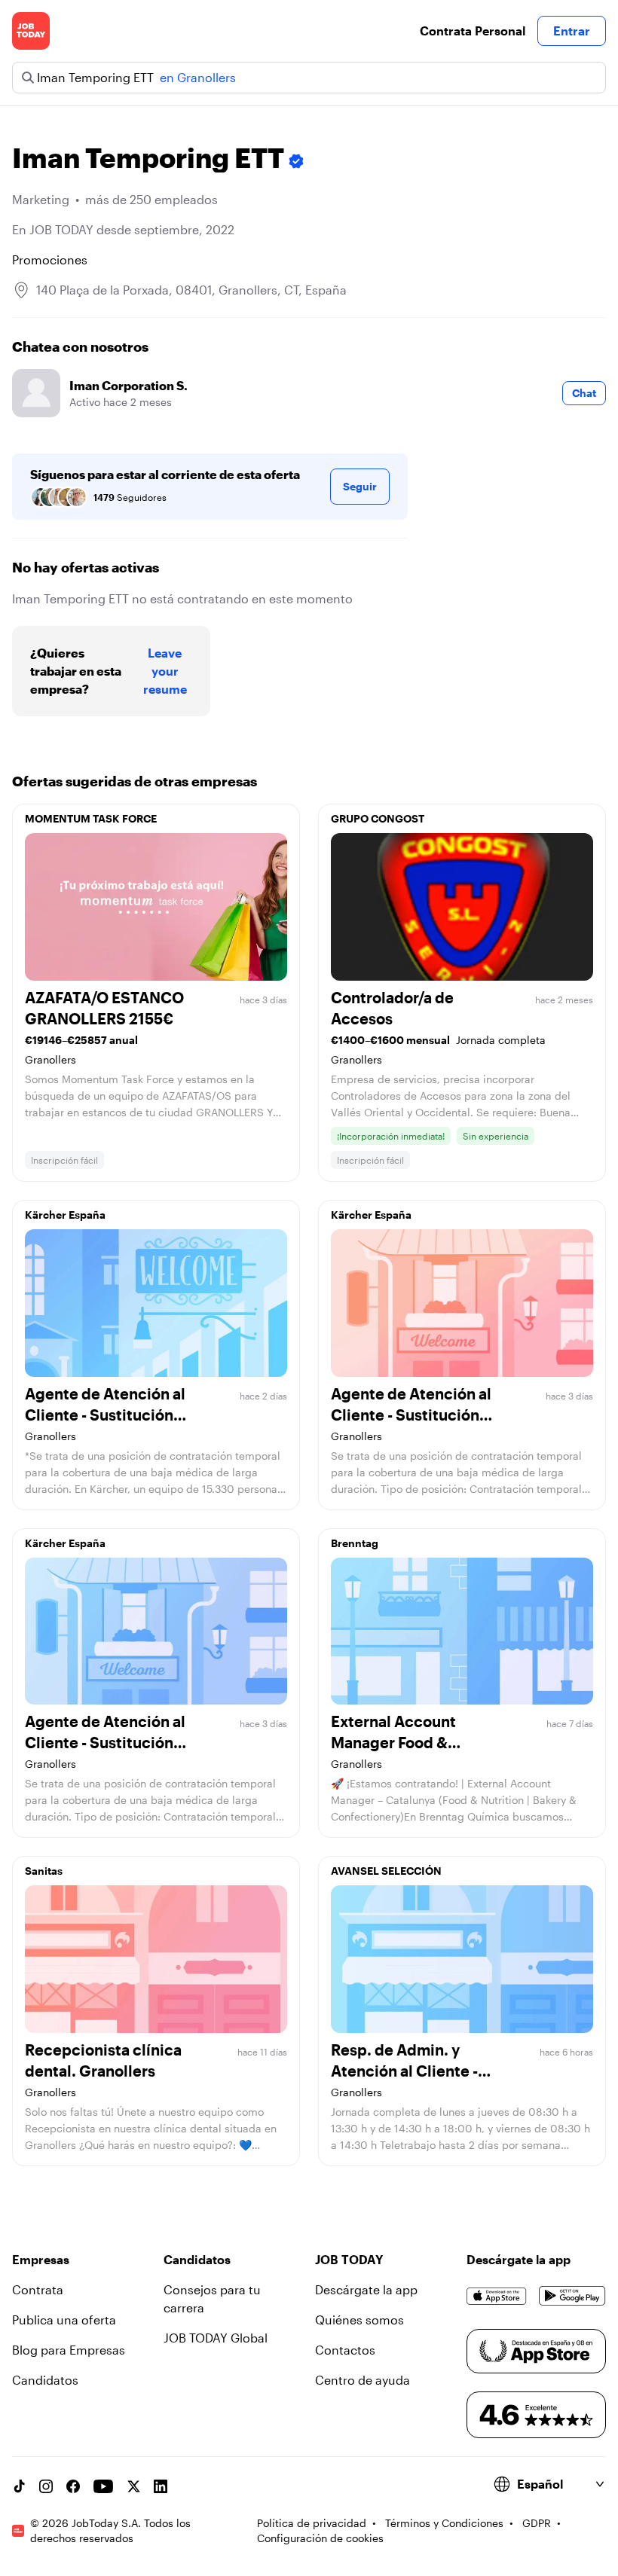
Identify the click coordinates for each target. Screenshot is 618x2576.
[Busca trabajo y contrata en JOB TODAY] (31, 31)
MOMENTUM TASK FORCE (91, 818)
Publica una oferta (64, 2320)
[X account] (133, 2486)
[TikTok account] (19, 2486)
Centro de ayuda (363, 2380)
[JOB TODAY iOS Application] (497, 2296)
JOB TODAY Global (216, 2338)
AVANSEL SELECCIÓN (386, 1871)
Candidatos (45, 2380)
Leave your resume (165, 671)
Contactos (345, 2350)
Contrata (38, 2289)
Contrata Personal (473, 31)
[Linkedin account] (161, 2486)
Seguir (360, 486)
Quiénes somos (359, 2320)
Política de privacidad (312, 2523)
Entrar (572, 31)
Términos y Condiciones (444, 2523)
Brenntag (355, 1543)
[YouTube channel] (103, 2486)
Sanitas (44, 1871)
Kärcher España (65, 1215)
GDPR (537, 2523)
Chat (584, 393)
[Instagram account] (46, 2486)
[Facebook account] (73, 2486)
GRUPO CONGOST (378, 818)
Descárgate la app (366, 2289)
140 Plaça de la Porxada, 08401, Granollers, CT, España (191, 290)
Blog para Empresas (69, 2350)
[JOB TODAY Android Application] (572, 2296)
